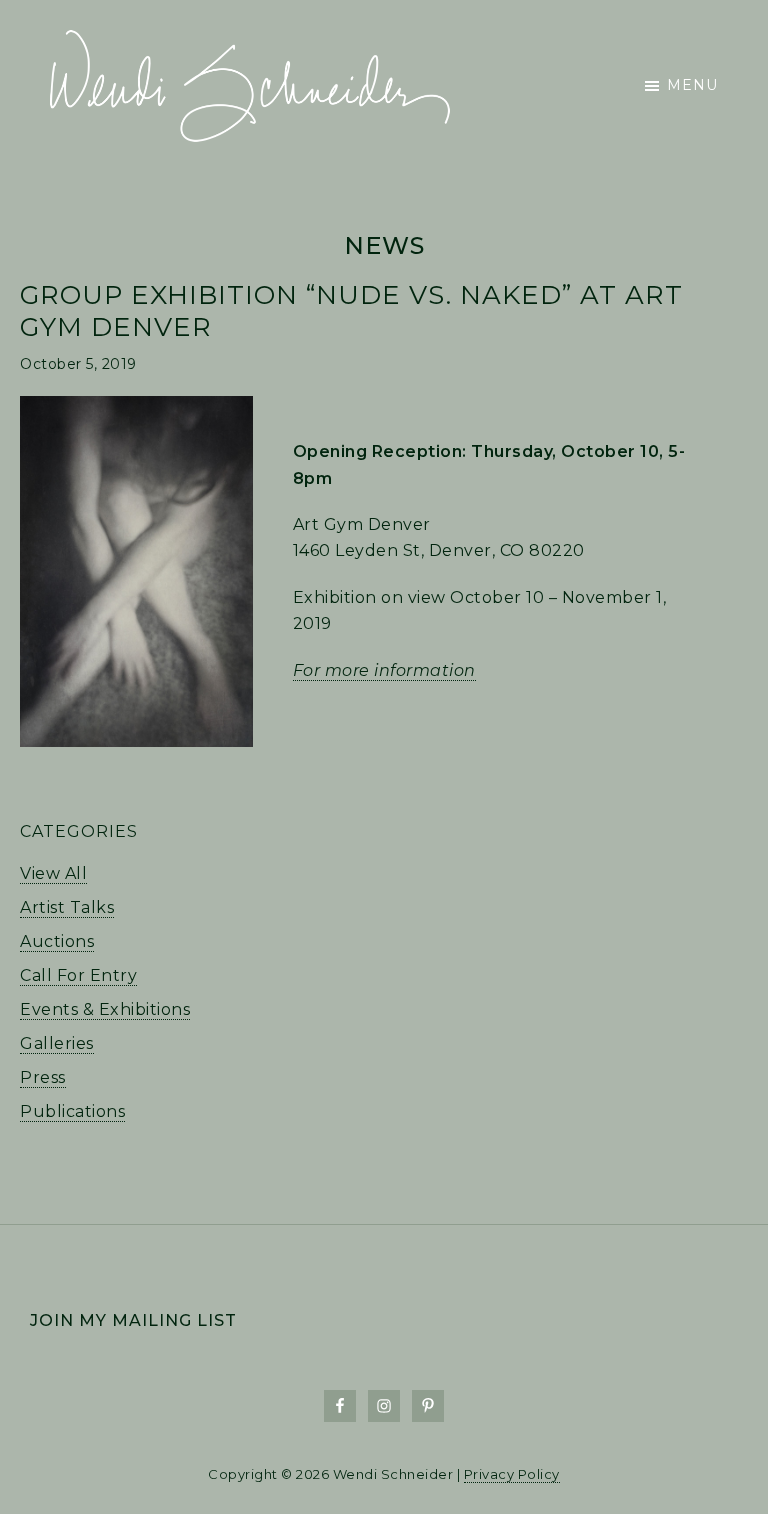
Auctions (57, 941)
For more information (384, 670)
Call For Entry (78, 975)
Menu (692, 85)
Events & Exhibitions (105, 1009)
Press (43, 1077)
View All (53, 873)
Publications (72, 1111)
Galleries (57, 1043)
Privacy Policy (512, 1474)
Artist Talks (67, 907)
